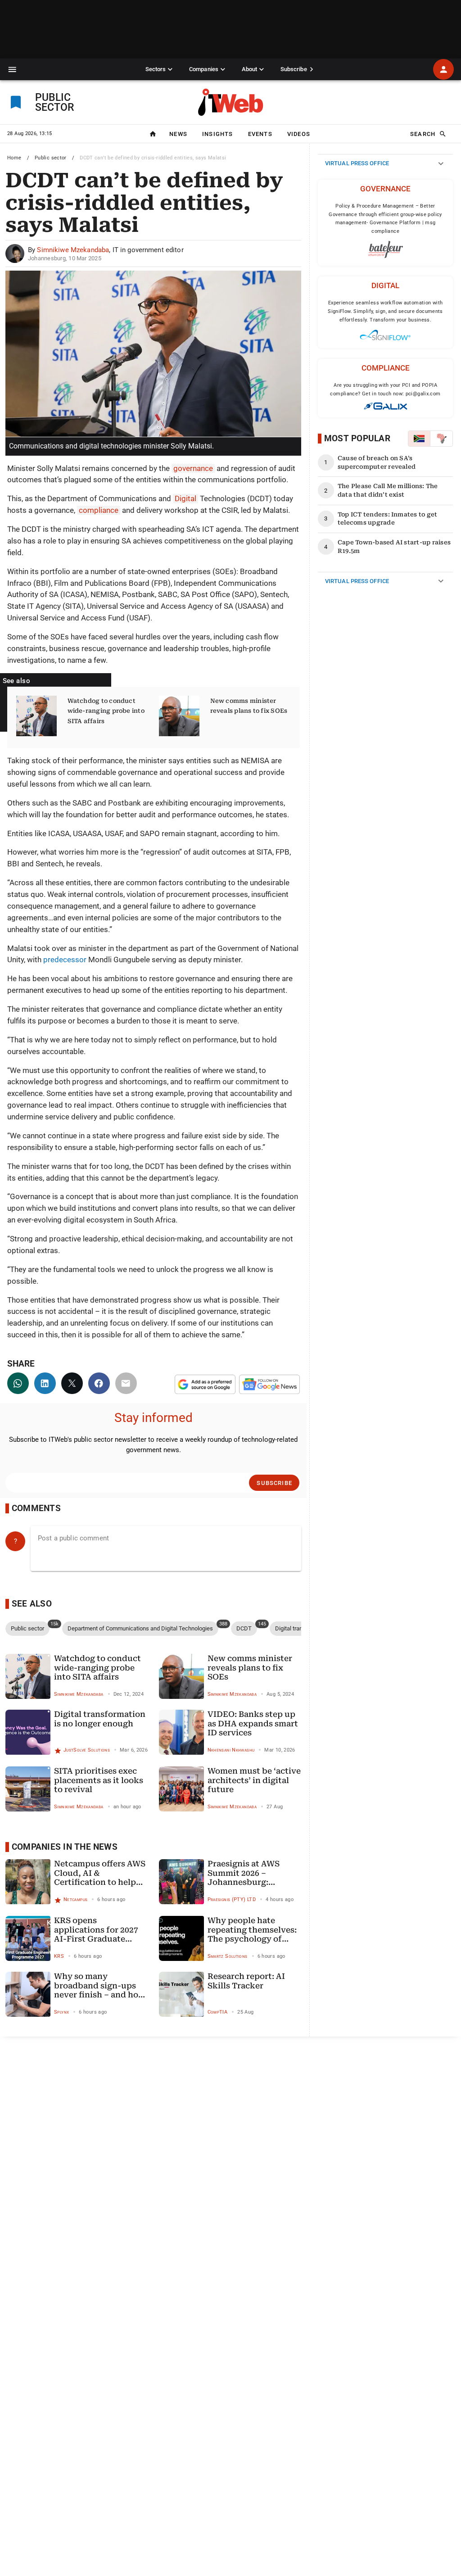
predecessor (65, 960)
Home (14, 158)
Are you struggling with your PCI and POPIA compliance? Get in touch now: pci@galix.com (385, 389)
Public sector (51, 158)
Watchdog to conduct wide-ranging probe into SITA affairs (106, 711)
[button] (12, 70)
